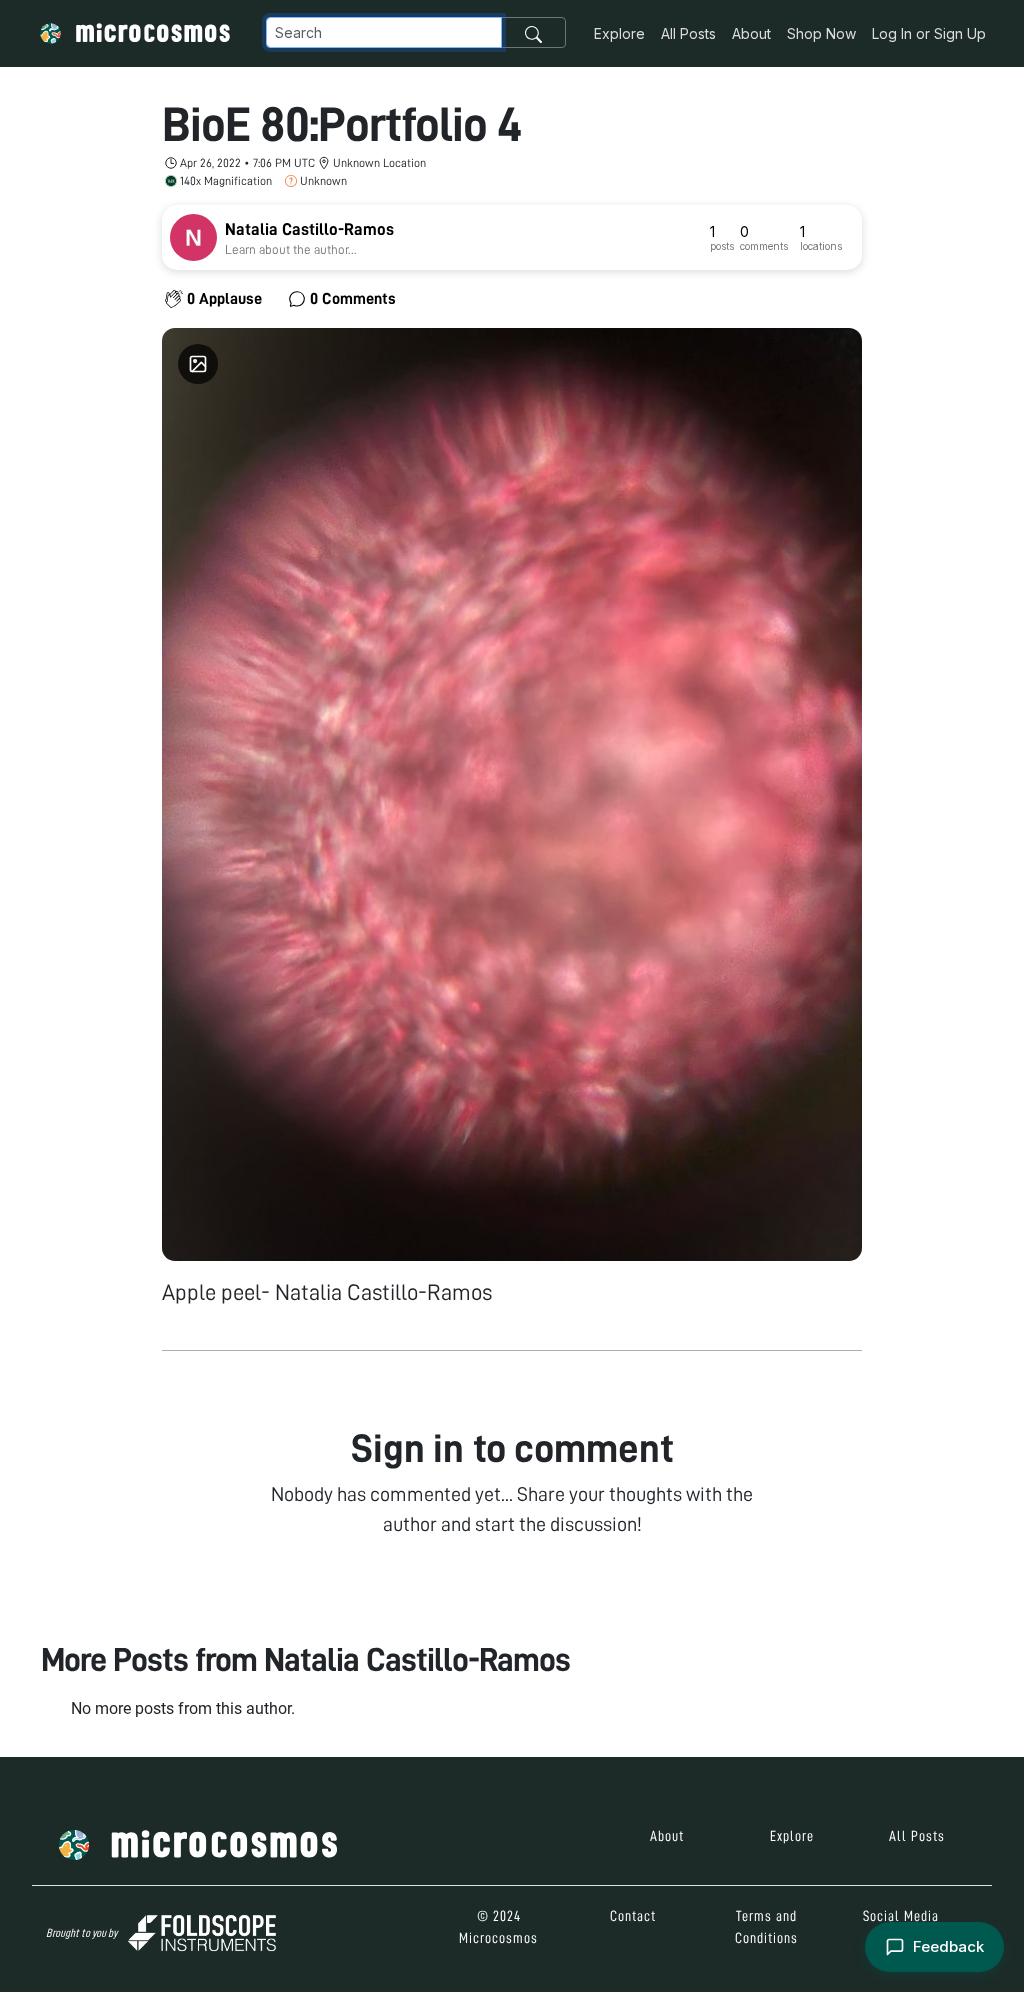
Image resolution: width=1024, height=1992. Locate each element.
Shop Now (821, 33)
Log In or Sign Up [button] (929, 33)
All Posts (688, 33)
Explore (619, 33)
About (751, 33)
